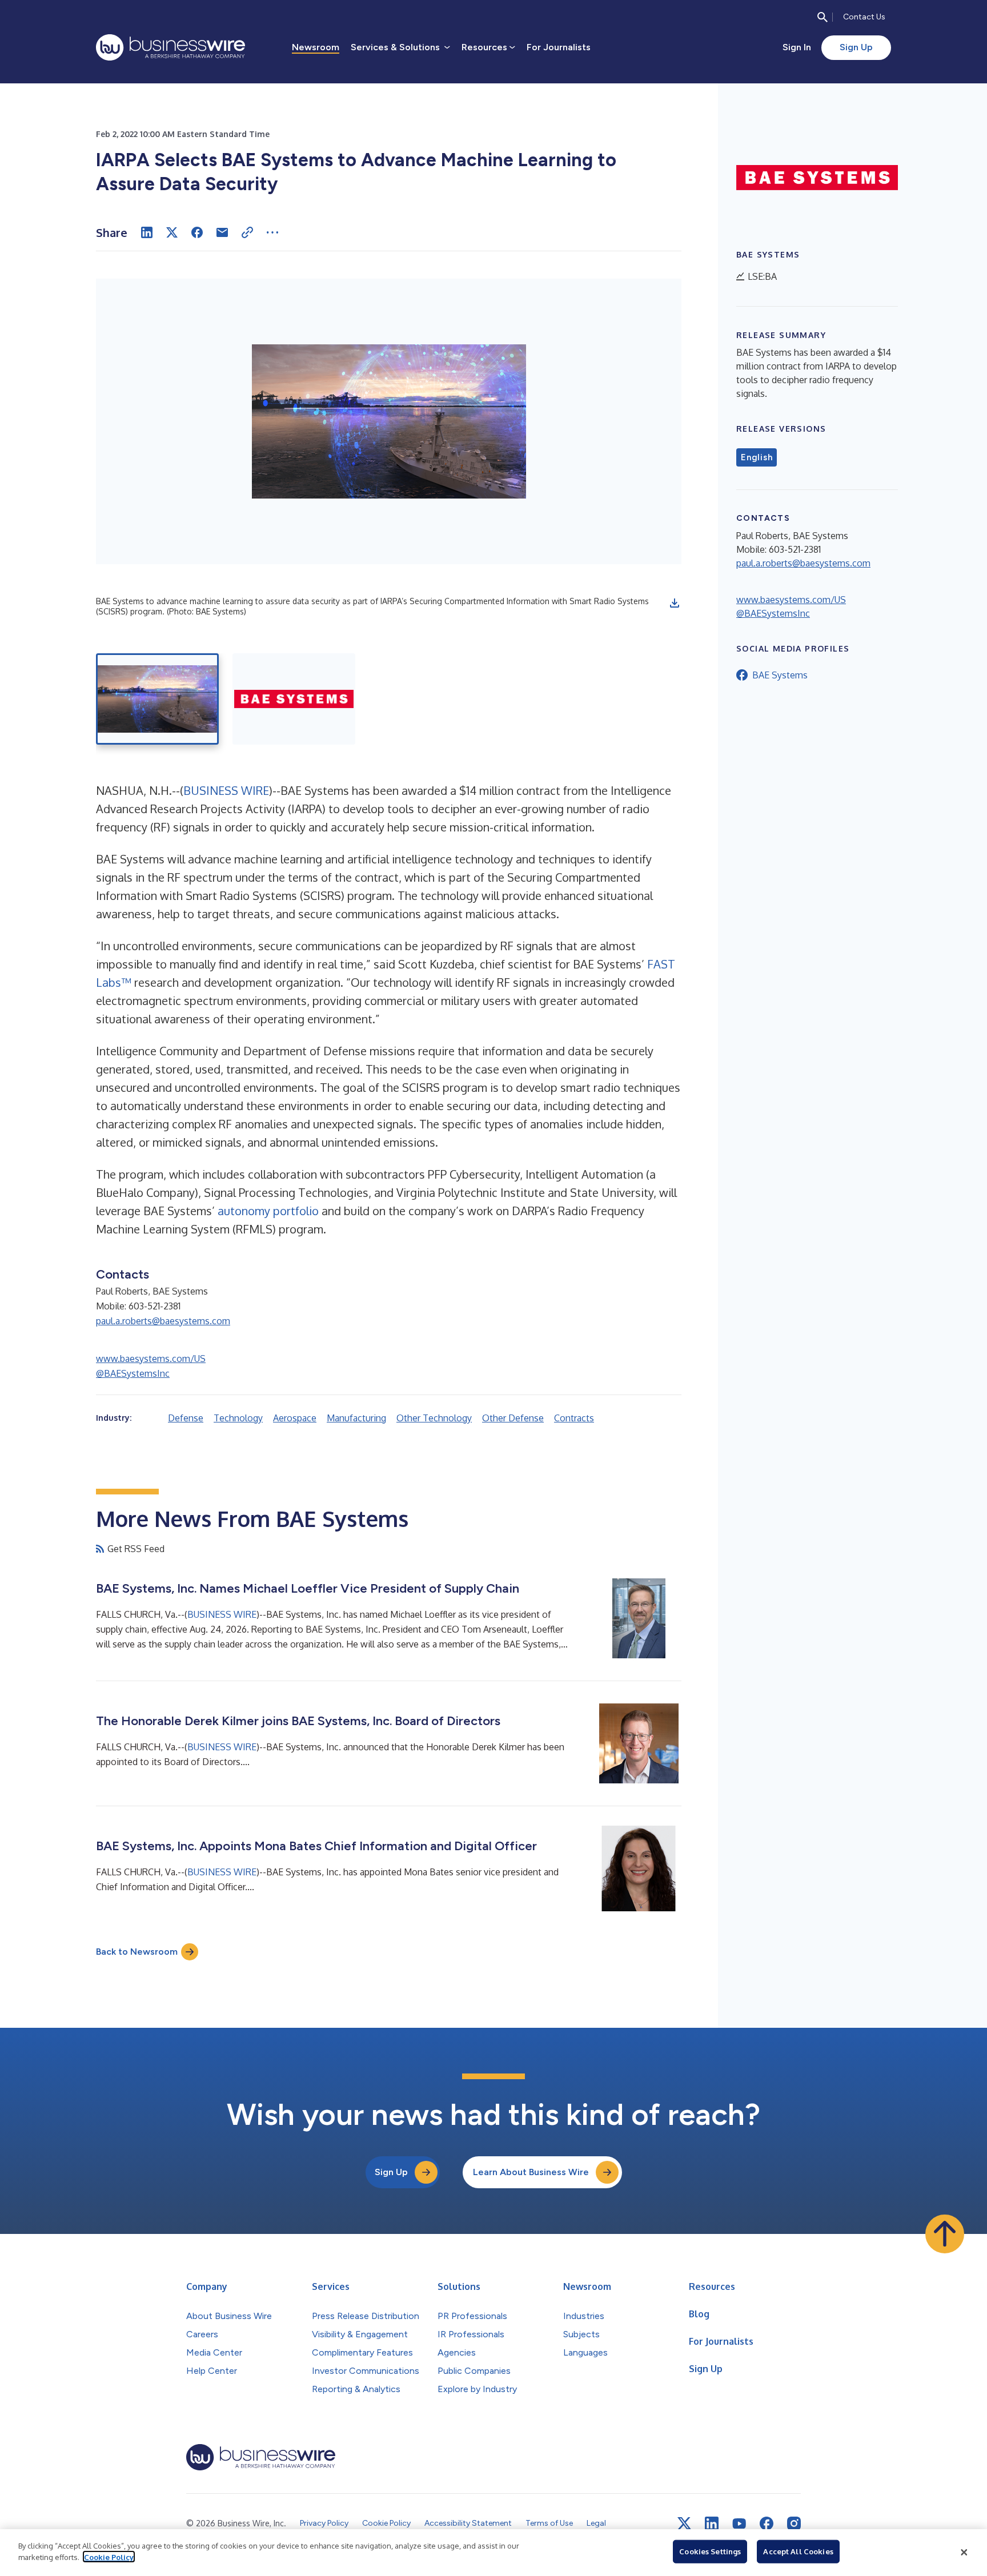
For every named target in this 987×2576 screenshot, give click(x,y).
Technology (238, 1418)
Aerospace (295, 1418)
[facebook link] (767, 2523)
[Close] (964, 2553)
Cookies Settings (710, 2551)
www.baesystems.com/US (151, 1359)
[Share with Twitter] (172, 232)
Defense (186, 1418)
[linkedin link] (712, 2523)
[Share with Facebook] (197, 232)
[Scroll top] (945, 2234)
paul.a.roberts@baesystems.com (163, 1321)
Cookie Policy (109, 2557)
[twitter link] (684, 2523)
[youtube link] (739, 2524)
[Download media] (675, 603)
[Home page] (170, 47)
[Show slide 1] (157, 699)
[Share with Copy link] (247, 232)
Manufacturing (356, 1418)
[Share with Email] (222, 232)
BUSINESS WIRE (226, 790)
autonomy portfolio (268, 1211)
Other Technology (434, 1418)
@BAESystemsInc (133, 1373)
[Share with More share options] (272, 232)
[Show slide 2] (294, 699)
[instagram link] (794, 2523)
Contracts (574, 1418)
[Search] (822, 17)
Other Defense (513, 1418)
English (757, 457)
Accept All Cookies (798, 2551)
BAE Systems (780, 675)
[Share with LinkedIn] (147, 232)
